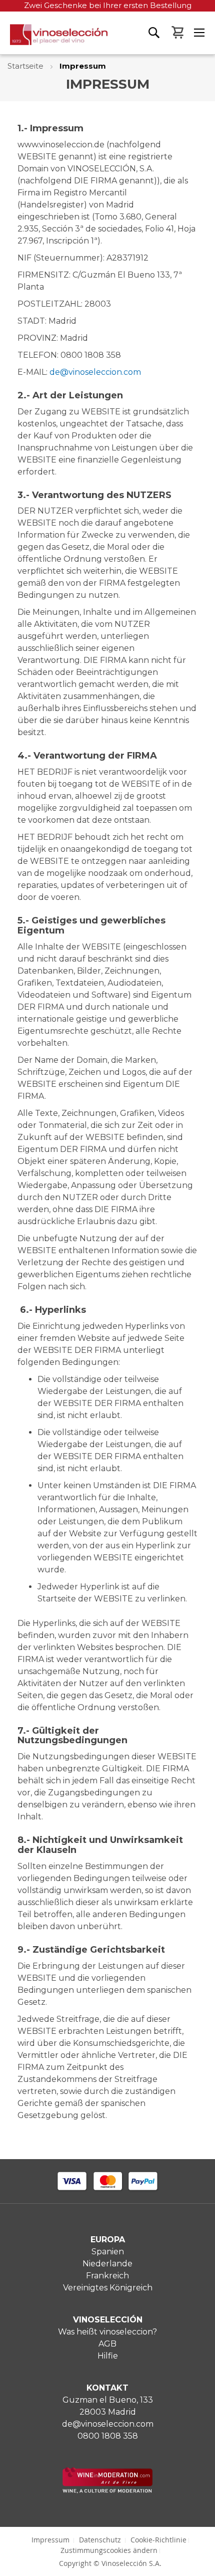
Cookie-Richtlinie (158, 2540)
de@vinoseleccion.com (95, 372)
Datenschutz (100, 2540)
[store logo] (54, 39)
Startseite (26, 66)
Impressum (50, 2540)
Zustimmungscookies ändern (109, 2550)
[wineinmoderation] (107, 2491)
